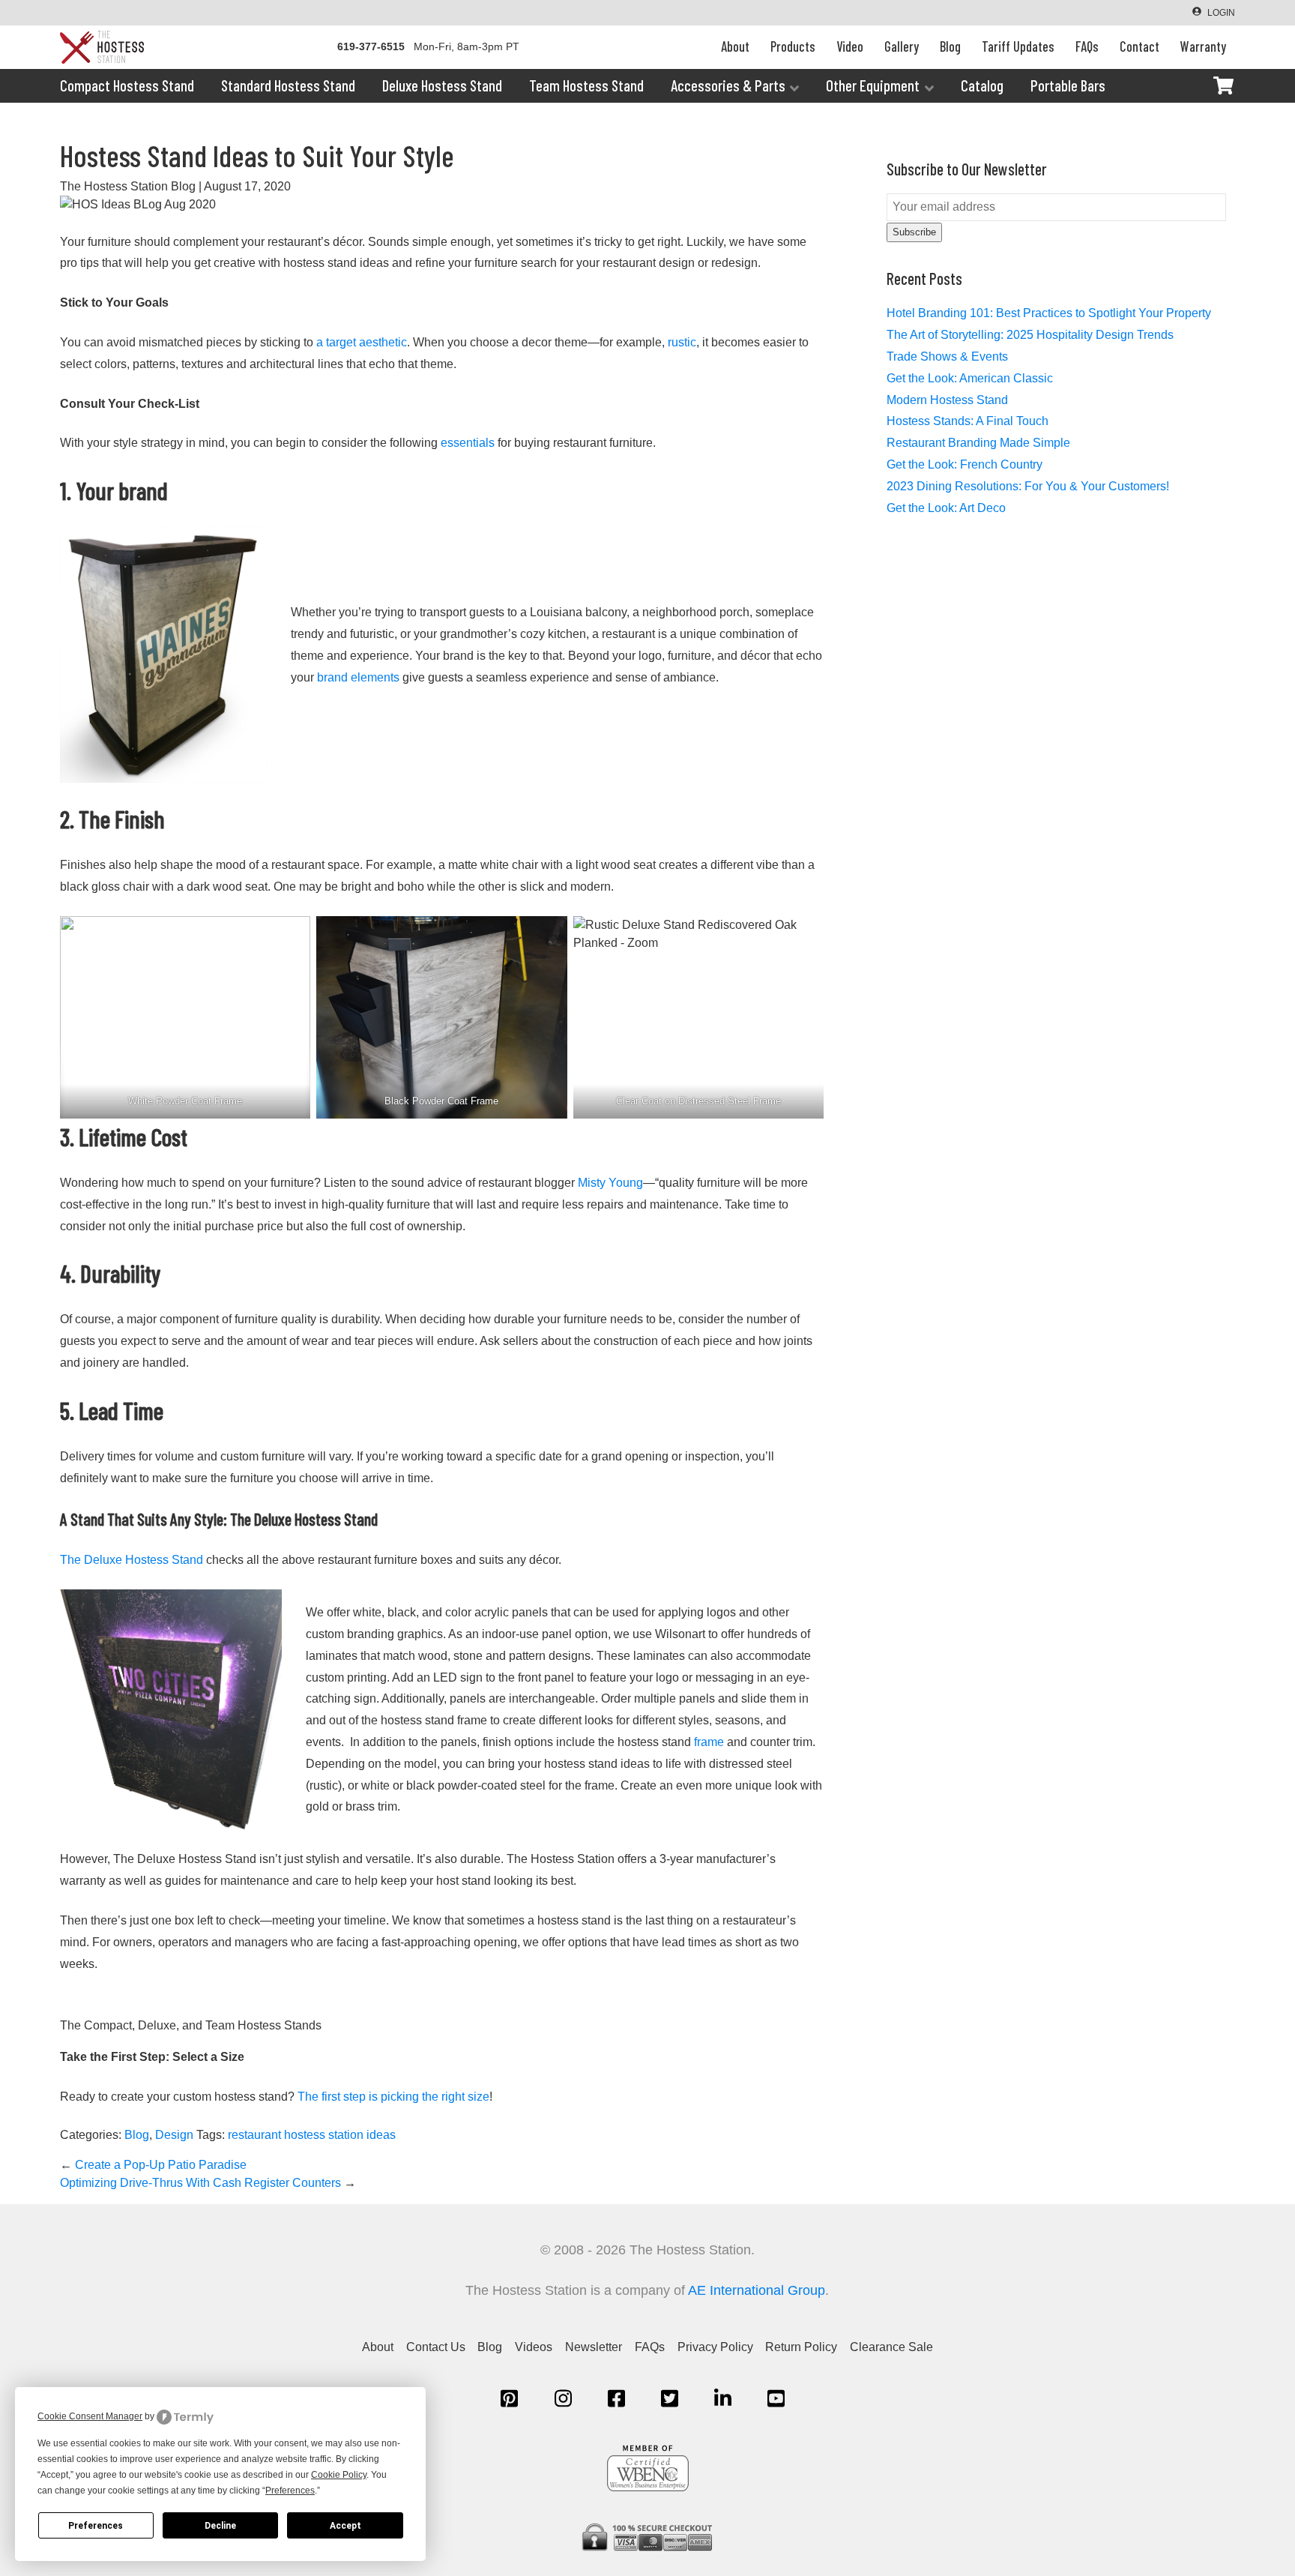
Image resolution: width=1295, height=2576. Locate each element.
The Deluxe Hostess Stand (132, 1560)
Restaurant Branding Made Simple (978, 443)
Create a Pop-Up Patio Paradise (153, 2165)
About (735, 46)
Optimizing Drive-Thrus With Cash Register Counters (208, 2183)
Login (1221, 13)
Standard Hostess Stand (288, 85)
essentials (466, 443)
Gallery (902, 46)
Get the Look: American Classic (970, 378)
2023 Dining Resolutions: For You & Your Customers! (1028, 486)
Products (793, 46)
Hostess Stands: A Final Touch (968, 421)
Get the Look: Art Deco (946, 508)
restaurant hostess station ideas (312, 2135)
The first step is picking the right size (392, 2097)
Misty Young (609, 1183)
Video (850, 46)
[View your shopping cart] (1223, 85)
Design (174, 2135)
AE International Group (757, 2290)
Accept (345, 2526)
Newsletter (594, 2347)
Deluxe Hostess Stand (442, 85)
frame (707, 1742)
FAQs (1087, 46)
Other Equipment (873, 85)
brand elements (357, 677)
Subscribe (914, 232)
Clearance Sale (891, 2347)
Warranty (1203, 46)
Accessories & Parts (728, 85)
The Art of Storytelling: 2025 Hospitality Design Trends (1030, 335)
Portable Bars (1068, 85)
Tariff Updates (1018, 46)
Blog (950, 46)
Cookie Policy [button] (339, 2475)
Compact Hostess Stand (127, 85)
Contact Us (436, 2347)
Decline (220, 2526)
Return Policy (801, 2347)
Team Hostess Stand (586, 85)
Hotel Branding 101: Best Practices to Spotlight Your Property (1049, 313)
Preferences (96, 2526)
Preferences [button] (290, 2491)
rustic (680, 342)
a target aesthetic (360, 342)
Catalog (982, 85)
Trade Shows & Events (947, 356)
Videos (534, 2347)
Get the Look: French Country (965, 464)
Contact (1139, 46)
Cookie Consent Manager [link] (90, 2416)
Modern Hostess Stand (947, 400)
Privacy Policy (715, 2347)
